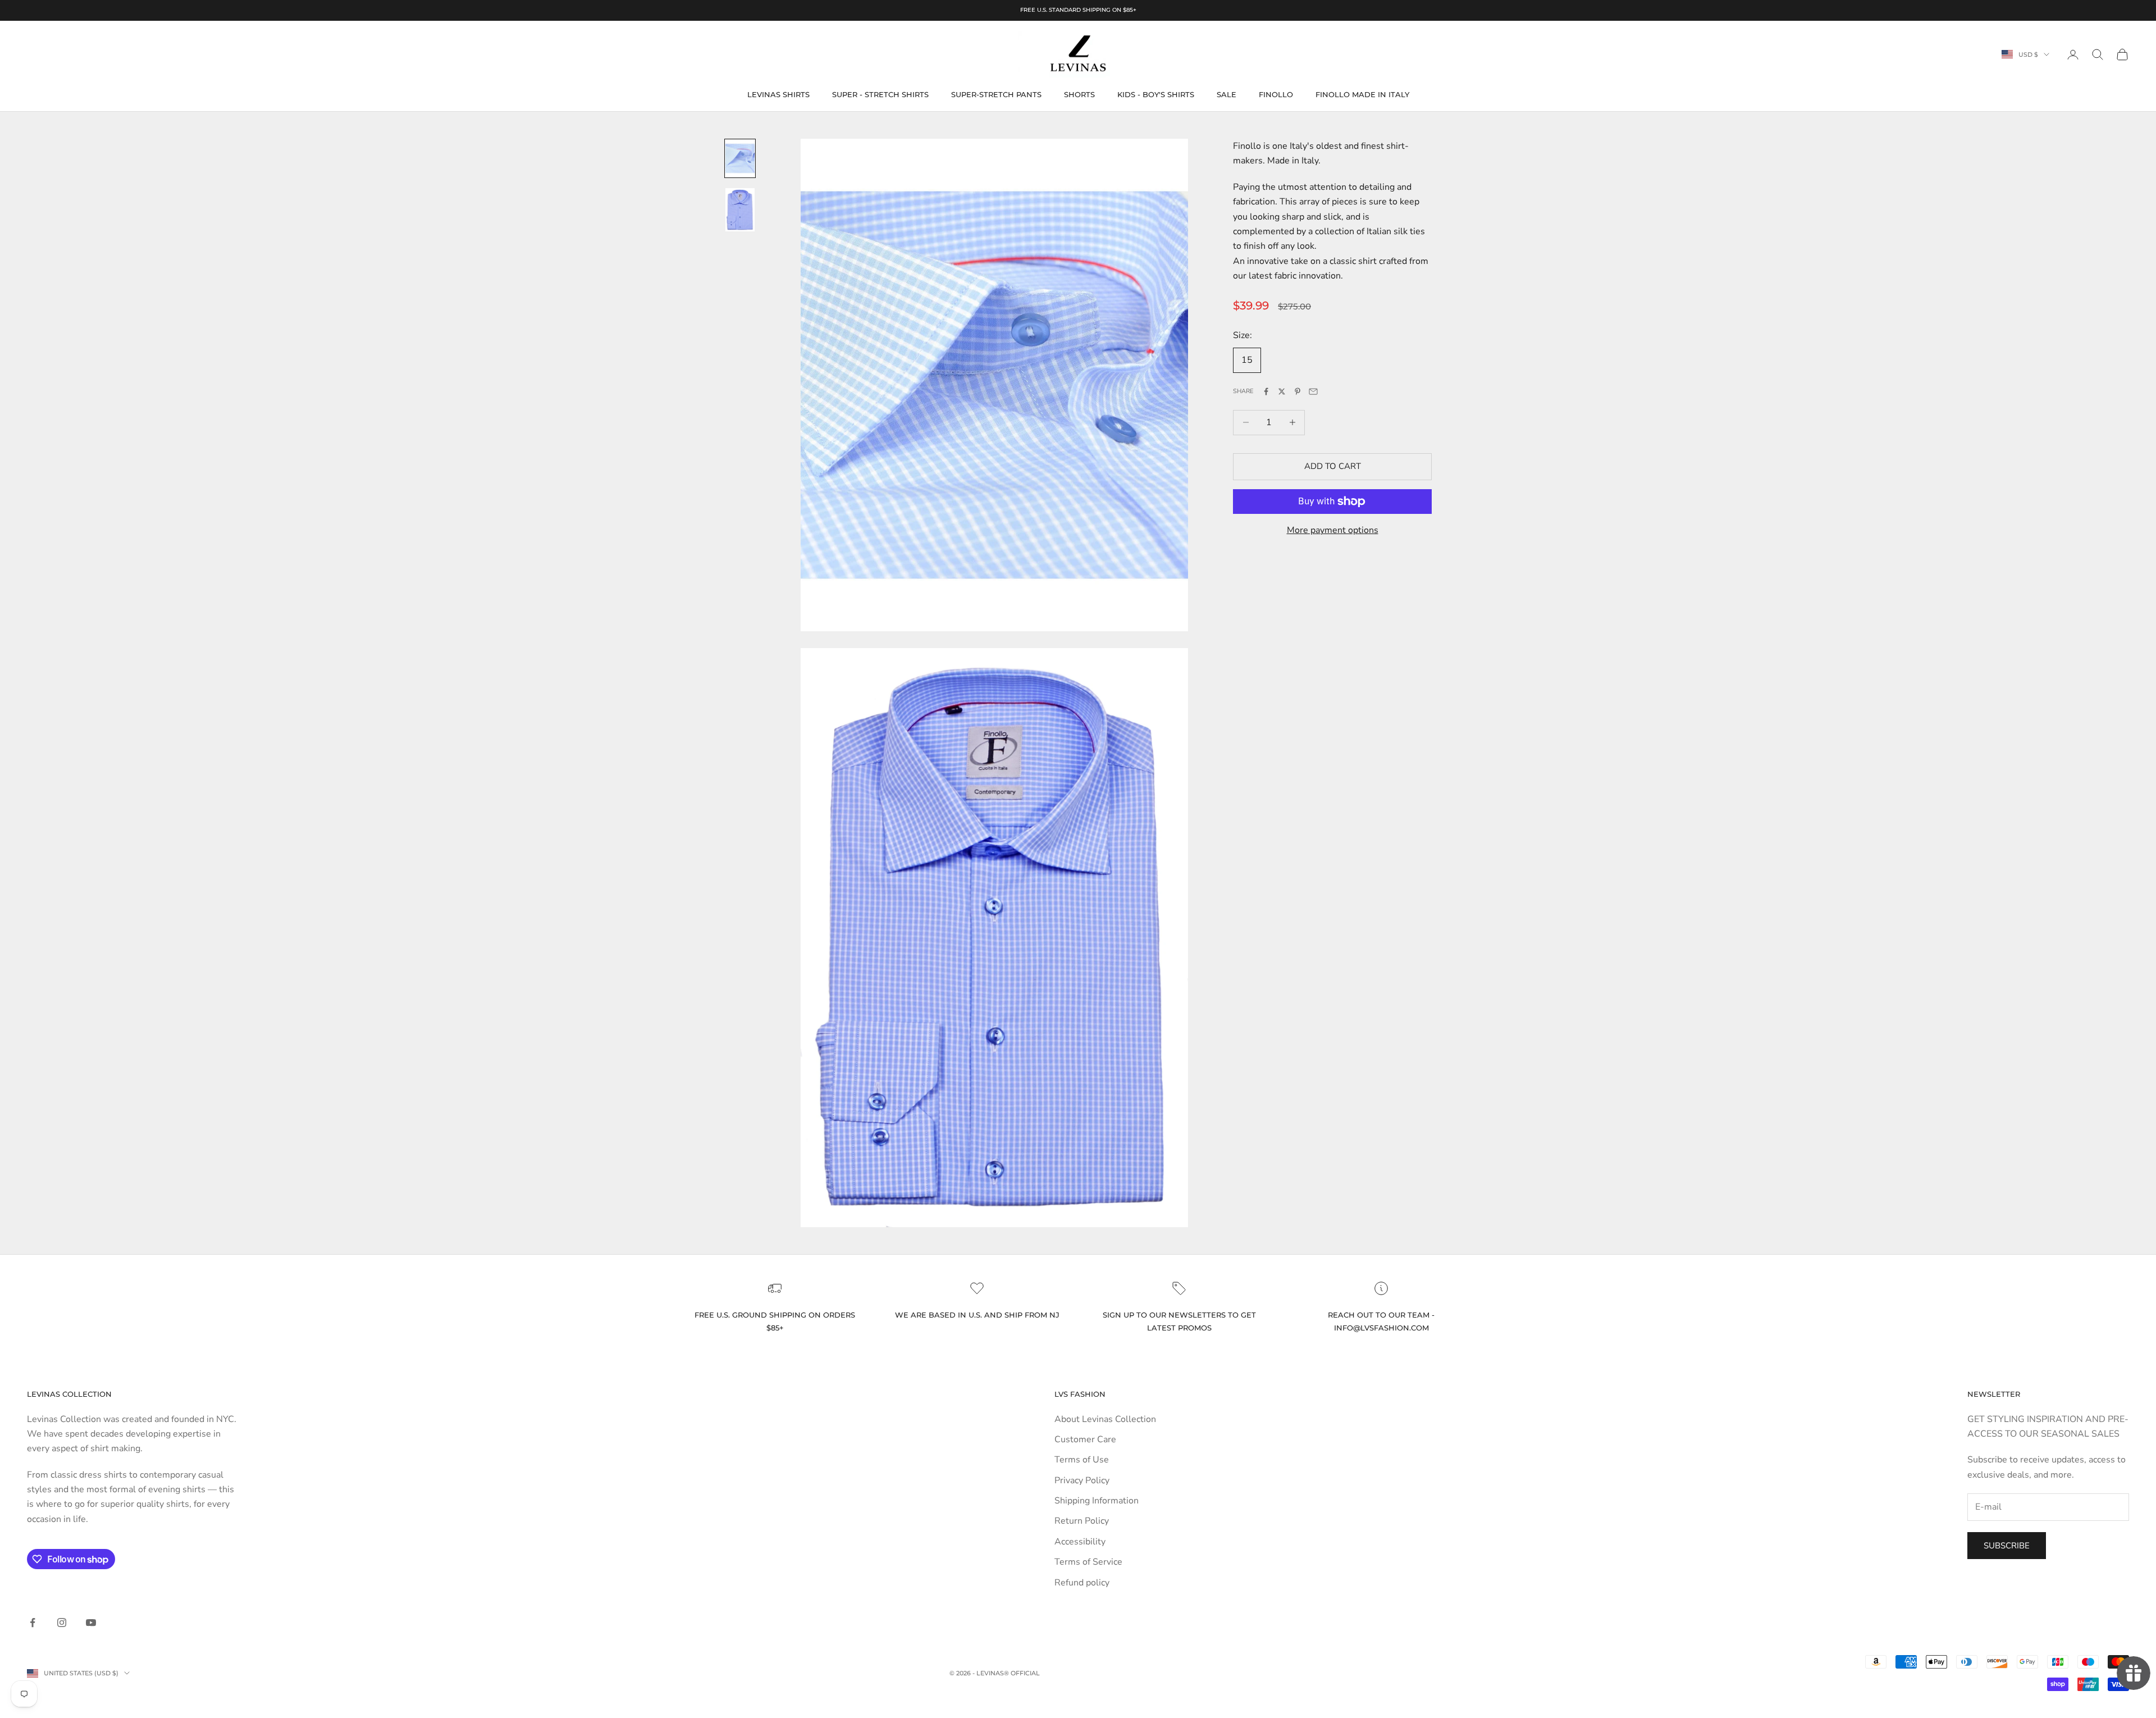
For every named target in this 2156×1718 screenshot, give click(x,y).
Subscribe (2007, 1546)
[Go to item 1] (740, 158)
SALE (1227, 94)
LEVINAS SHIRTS (778, 94)
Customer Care (1085, 1439)
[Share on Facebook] (1266, 391)
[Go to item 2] (740, 210)
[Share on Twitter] (1282, 391)
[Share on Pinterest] (1298, 391)
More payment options (1333, 530)
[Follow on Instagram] (62, 1623)
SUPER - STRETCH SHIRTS (880, 94)
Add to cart (1333, 466)
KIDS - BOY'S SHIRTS (1156, 94)
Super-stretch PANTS (996, 94)
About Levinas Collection (1105, 1419)
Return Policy (1082, 1521)
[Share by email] (1313, 391)
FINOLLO (1276, 94)
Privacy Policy (1082, 1480)
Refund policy (1082, 1583)
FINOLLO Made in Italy (1362, 94)
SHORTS (1079, 94)
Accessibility (1080, 1542)
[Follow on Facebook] (33, 1623)
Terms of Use (1082, 1460)
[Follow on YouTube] (91, 1623)
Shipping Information (1097, 1501)
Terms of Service (1088, 1562)
